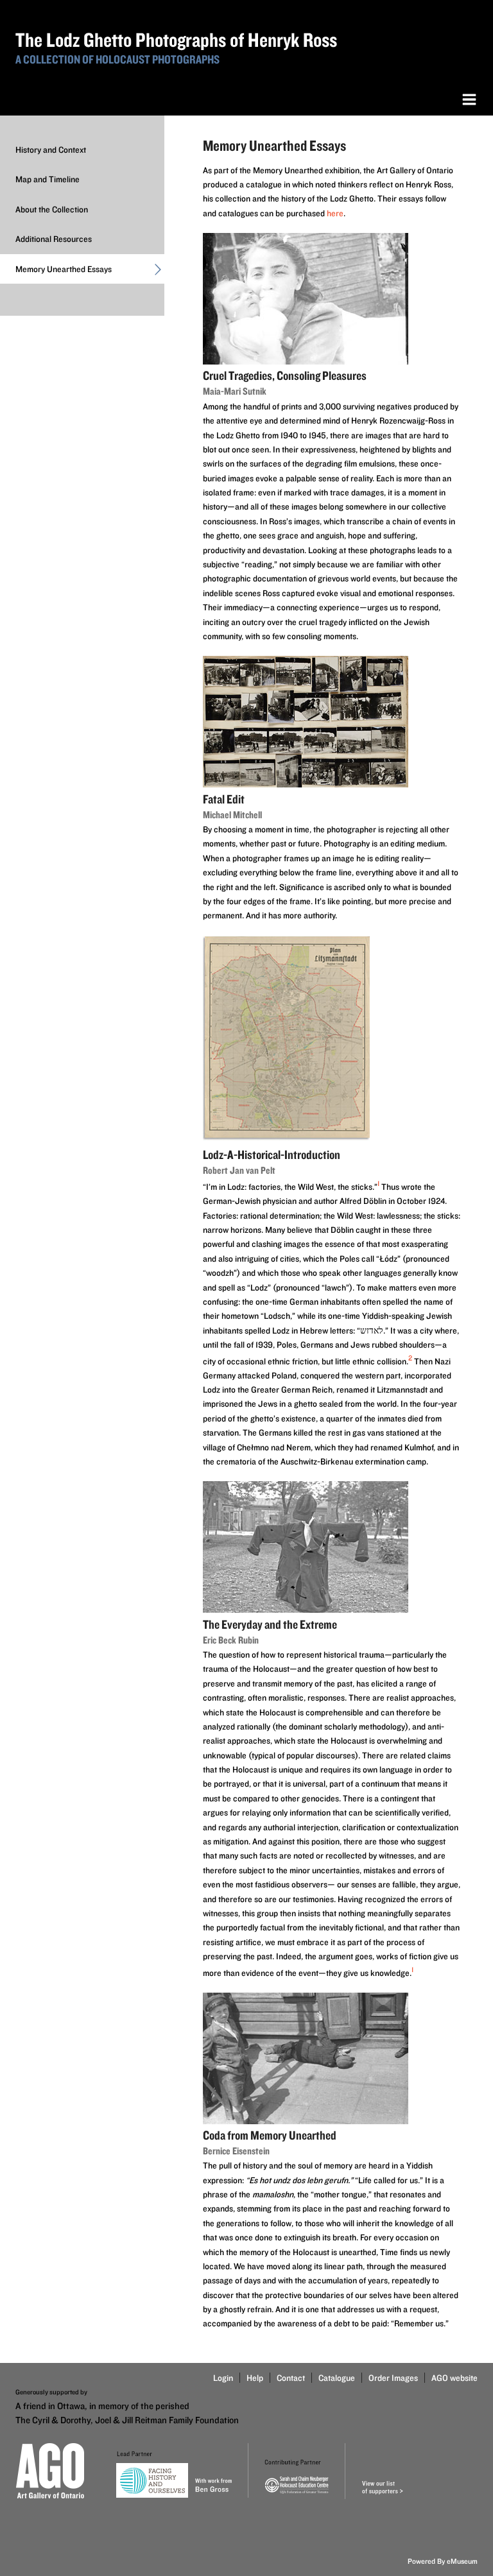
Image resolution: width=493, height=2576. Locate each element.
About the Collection (52, 209)
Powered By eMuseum (443, 2561)
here (335, 213)
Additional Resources (54, 239)
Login (223, 2378)
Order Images (393, 2378)
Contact (291, 2378)
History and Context (51, 150)
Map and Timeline (48, 179)
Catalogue (337, 2378)
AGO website (454, 2378)
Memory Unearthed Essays (64, 269)
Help (255, 2378)
